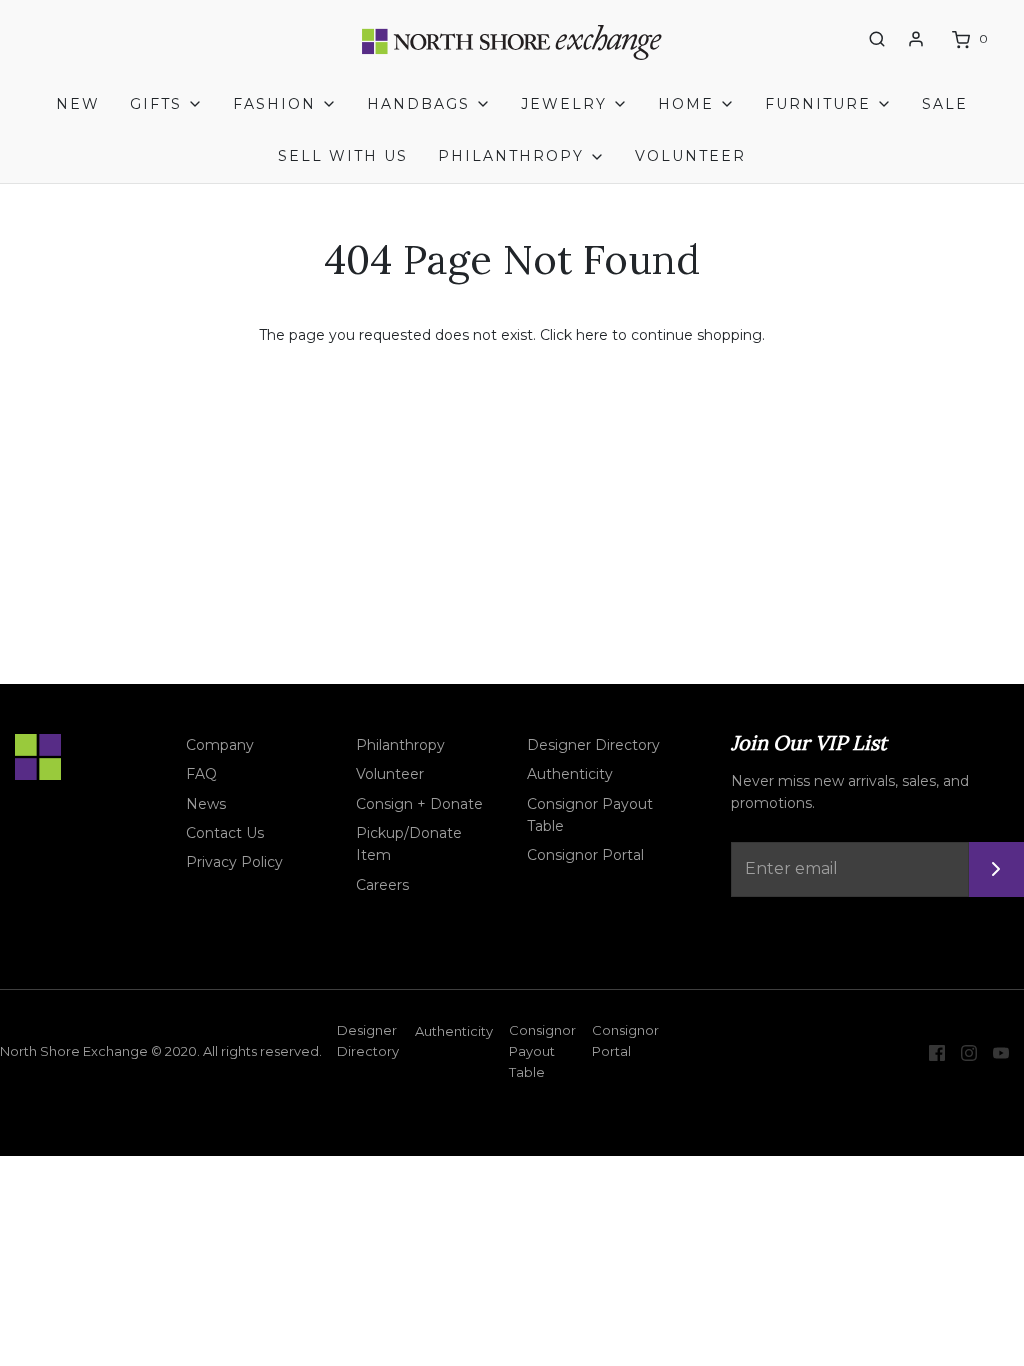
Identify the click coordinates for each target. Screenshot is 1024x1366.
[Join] (996, 869)
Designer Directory (593, 745)
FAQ (201, 774)
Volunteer (690, 156)
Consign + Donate (419, 804)
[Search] (877, 39)
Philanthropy (400, 745)
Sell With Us (343, 156)
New (78, 104)
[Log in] (916, 39)
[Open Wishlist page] (840, 40)
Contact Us (225, 833)
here (592, 335)
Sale (945, 104)
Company (220, 745)
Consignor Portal (585, 855)
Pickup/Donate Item (409, 844)
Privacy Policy (234, 862)
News (206, 804)
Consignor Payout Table (590, 815)
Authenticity (570, 774)
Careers (382, 885)
